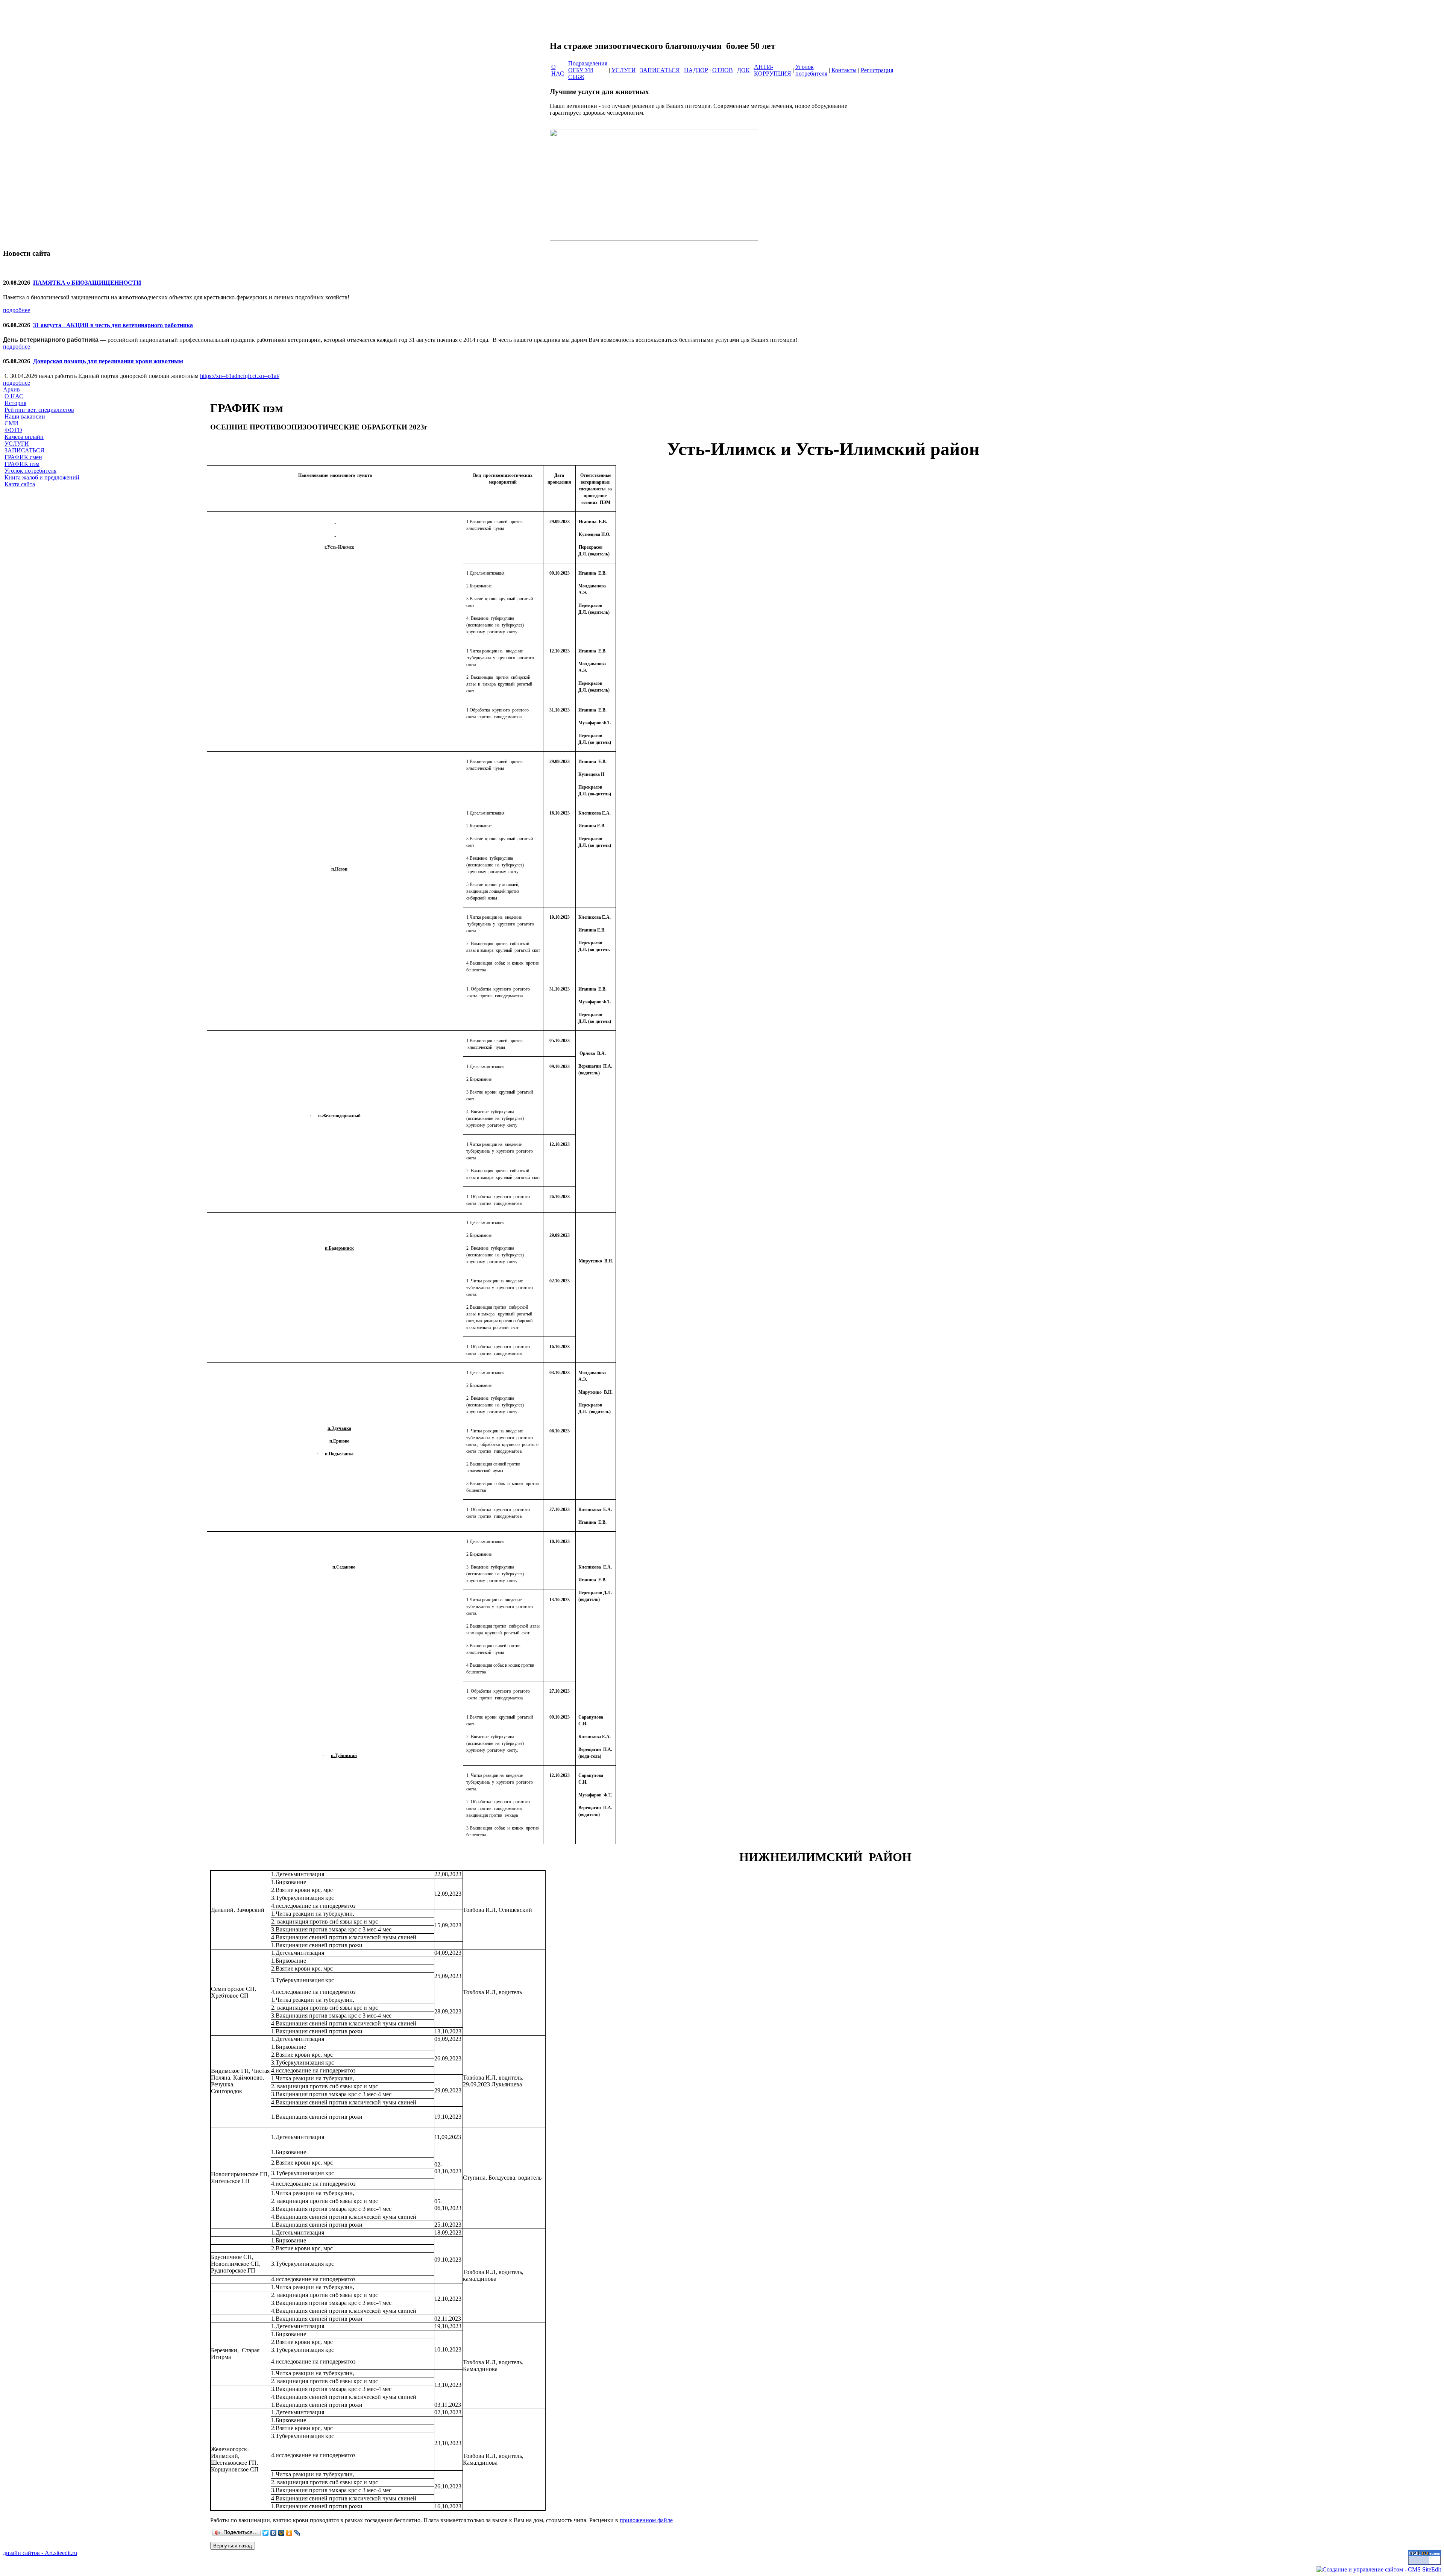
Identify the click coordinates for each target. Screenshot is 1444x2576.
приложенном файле (646, 2520)
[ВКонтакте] (274, 2533)
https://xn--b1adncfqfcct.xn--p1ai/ (240, 376)
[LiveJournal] (297, 2533)
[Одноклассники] (289, 2533)
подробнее (17, 310)
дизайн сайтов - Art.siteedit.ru (40, 2553)
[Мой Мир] (281, 2533)
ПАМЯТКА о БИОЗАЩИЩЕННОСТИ (87, 283)
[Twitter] (266, 2533)
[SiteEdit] (305, 2533)
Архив (11, 389)
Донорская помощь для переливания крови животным (108, 361)
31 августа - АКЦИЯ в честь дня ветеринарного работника (113, 325)
